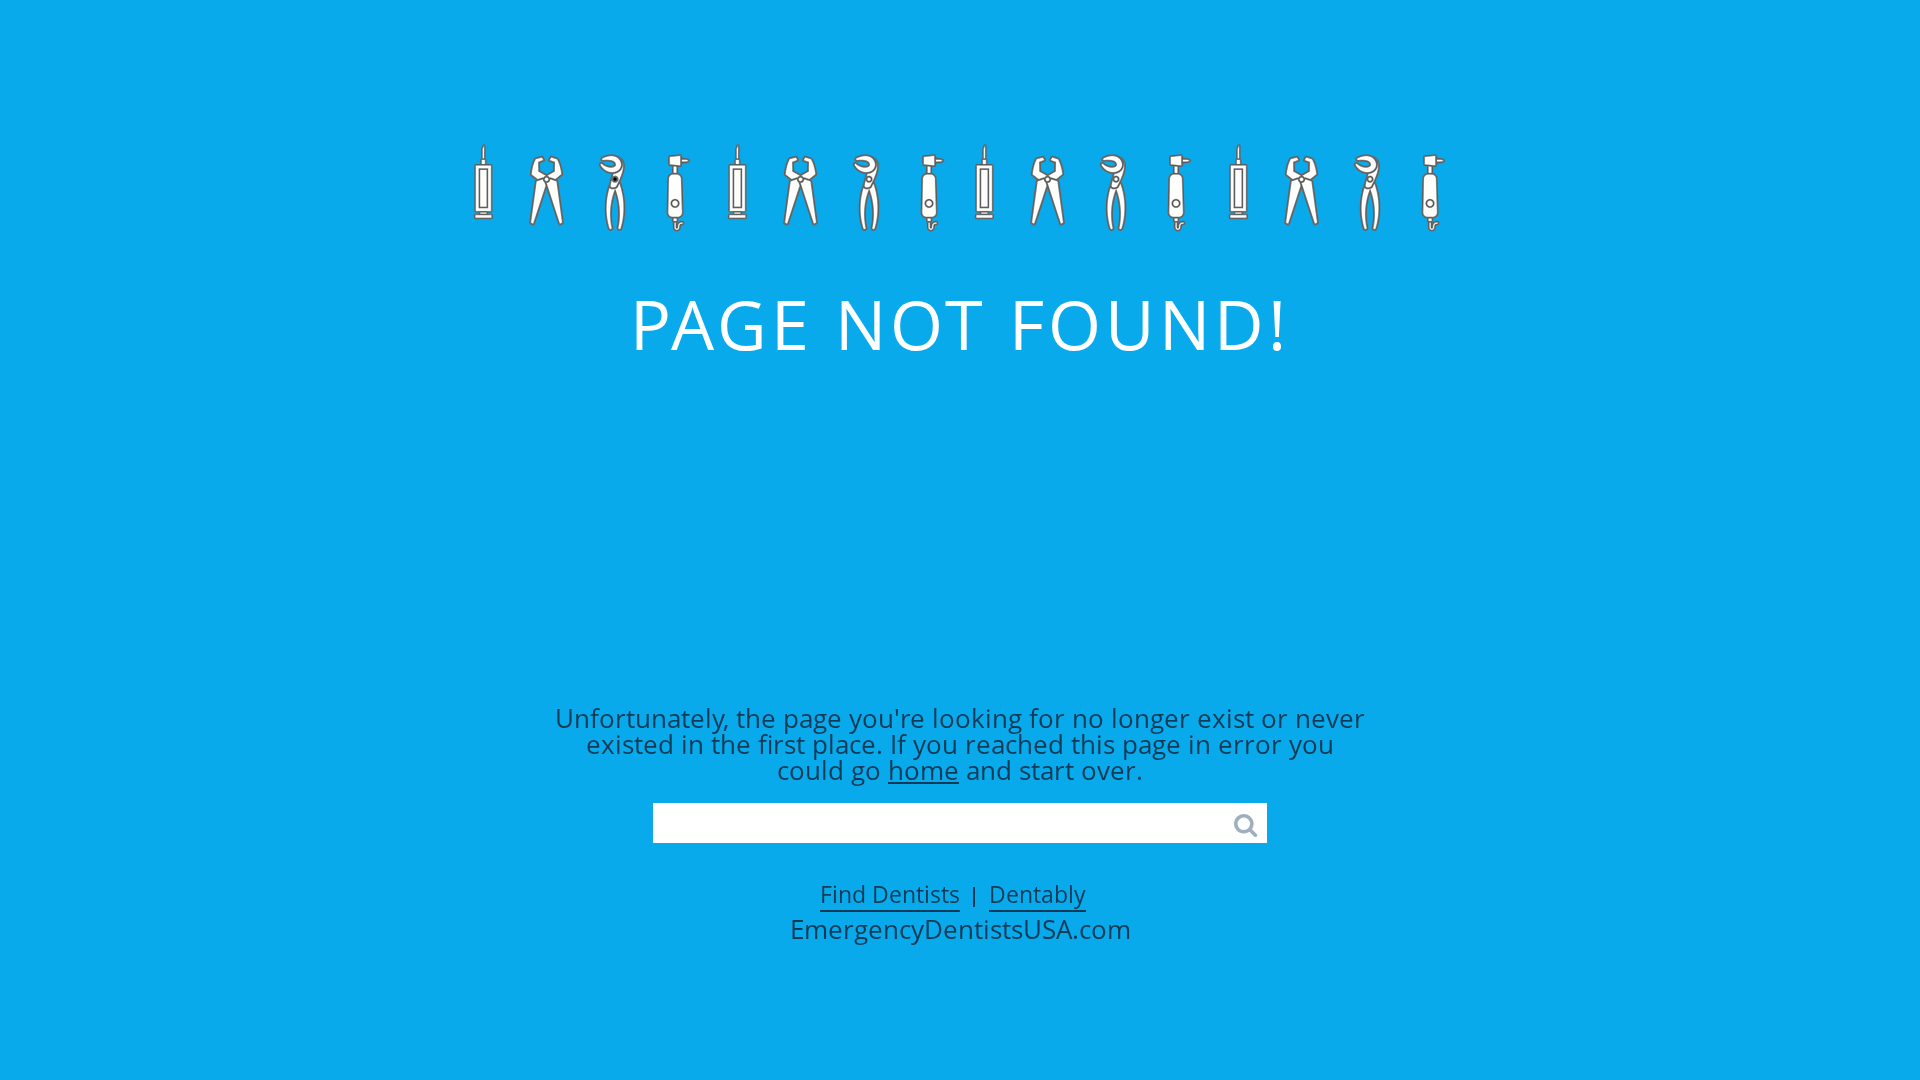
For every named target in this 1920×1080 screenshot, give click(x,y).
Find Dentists (890, 894)
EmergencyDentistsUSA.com (960, 929)
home (923, 770)
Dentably (1037, 894)
